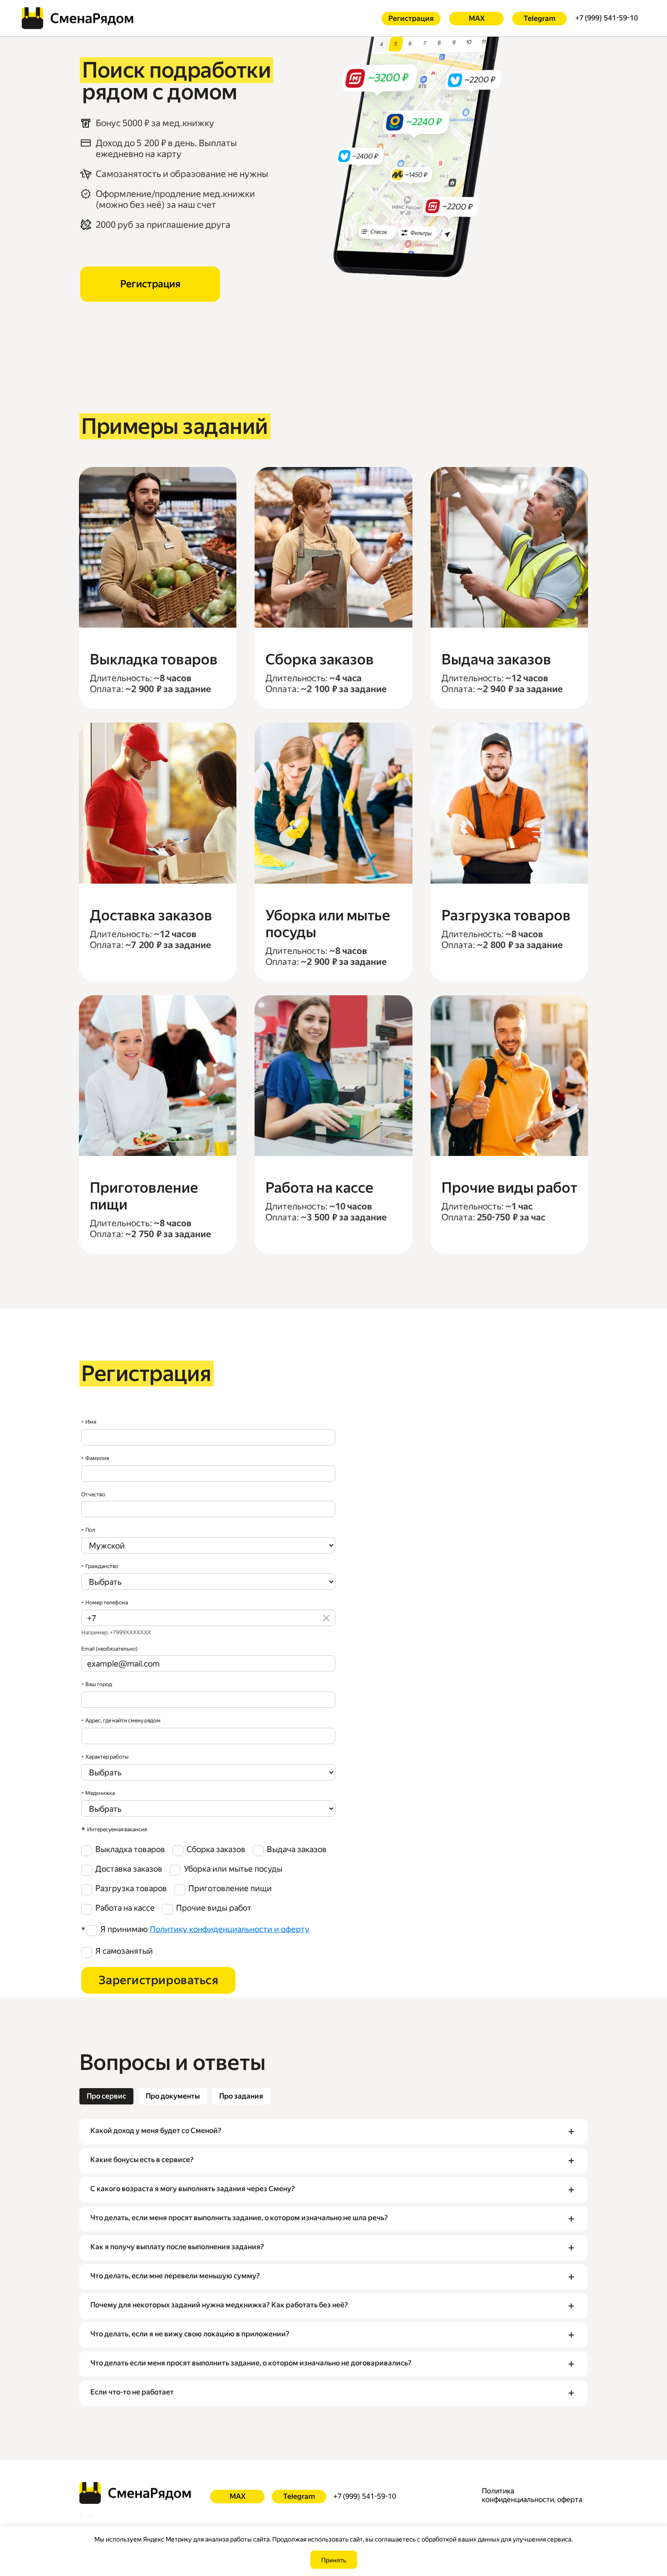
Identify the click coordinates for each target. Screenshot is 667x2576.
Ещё (87, 2515)
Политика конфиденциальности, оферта (532, 2495)
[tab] (106, 2096)
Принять (334, 2560)
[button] (333, 2132)
